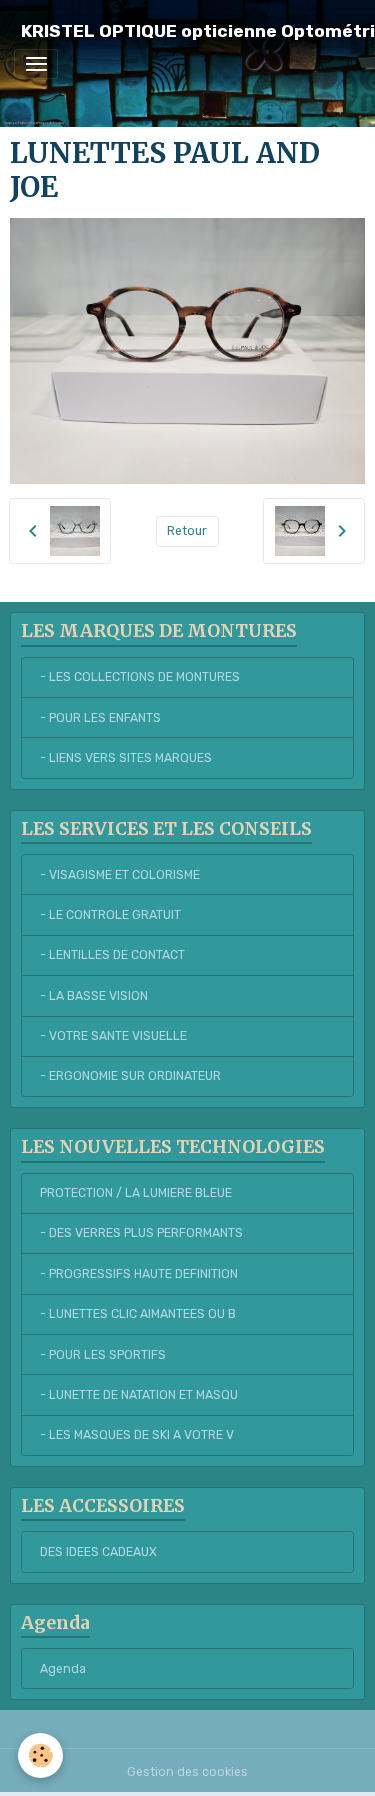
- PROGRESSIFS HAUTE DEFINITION (139, 1274)
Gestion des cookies (187, 1772)
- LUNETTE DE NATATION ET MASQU (139, 1395)
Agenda (63, 1669)
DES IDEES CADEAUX (98, 1552)
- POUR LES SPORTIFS (103, 1355)
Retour (187, 531)
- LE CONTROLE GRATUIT (110, 915)
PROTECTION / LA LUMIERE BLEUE (136, 1193)
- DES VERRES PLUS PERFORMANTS (141, 1233)
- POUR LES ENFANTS (100, 718)
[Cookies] (40, 1755)
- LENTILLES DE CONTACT (112, 955)
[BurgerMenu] (36, 64)
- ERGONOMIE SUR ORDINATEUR (130, 1076)
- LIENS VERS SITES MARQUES (126, 758)
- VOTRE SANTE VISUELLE (113, 1036)
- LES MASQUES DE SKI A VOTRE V (137, 1435)
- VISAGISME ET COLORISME (120, 875)
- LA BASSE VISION (94, 996)
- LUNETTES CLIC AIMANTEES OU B (138, 1314)
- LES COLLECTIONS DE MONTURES (140, 677)
